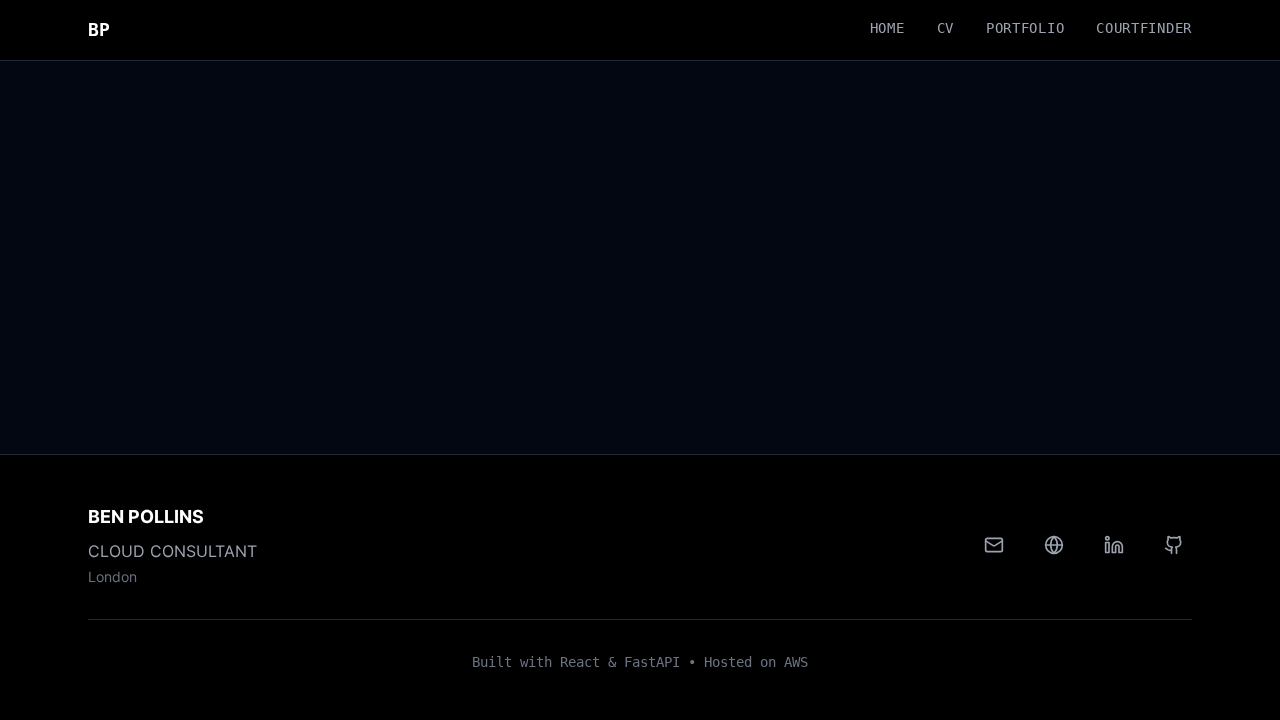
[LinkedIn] (1114, 545)
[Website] (1054, 545)
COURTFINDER (1144, 28)
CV (945, 28)
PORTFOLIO (1025, 28)
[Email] (994, 545)
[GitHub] (1174, 545)
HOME (887, 28)
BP (99, 29)
